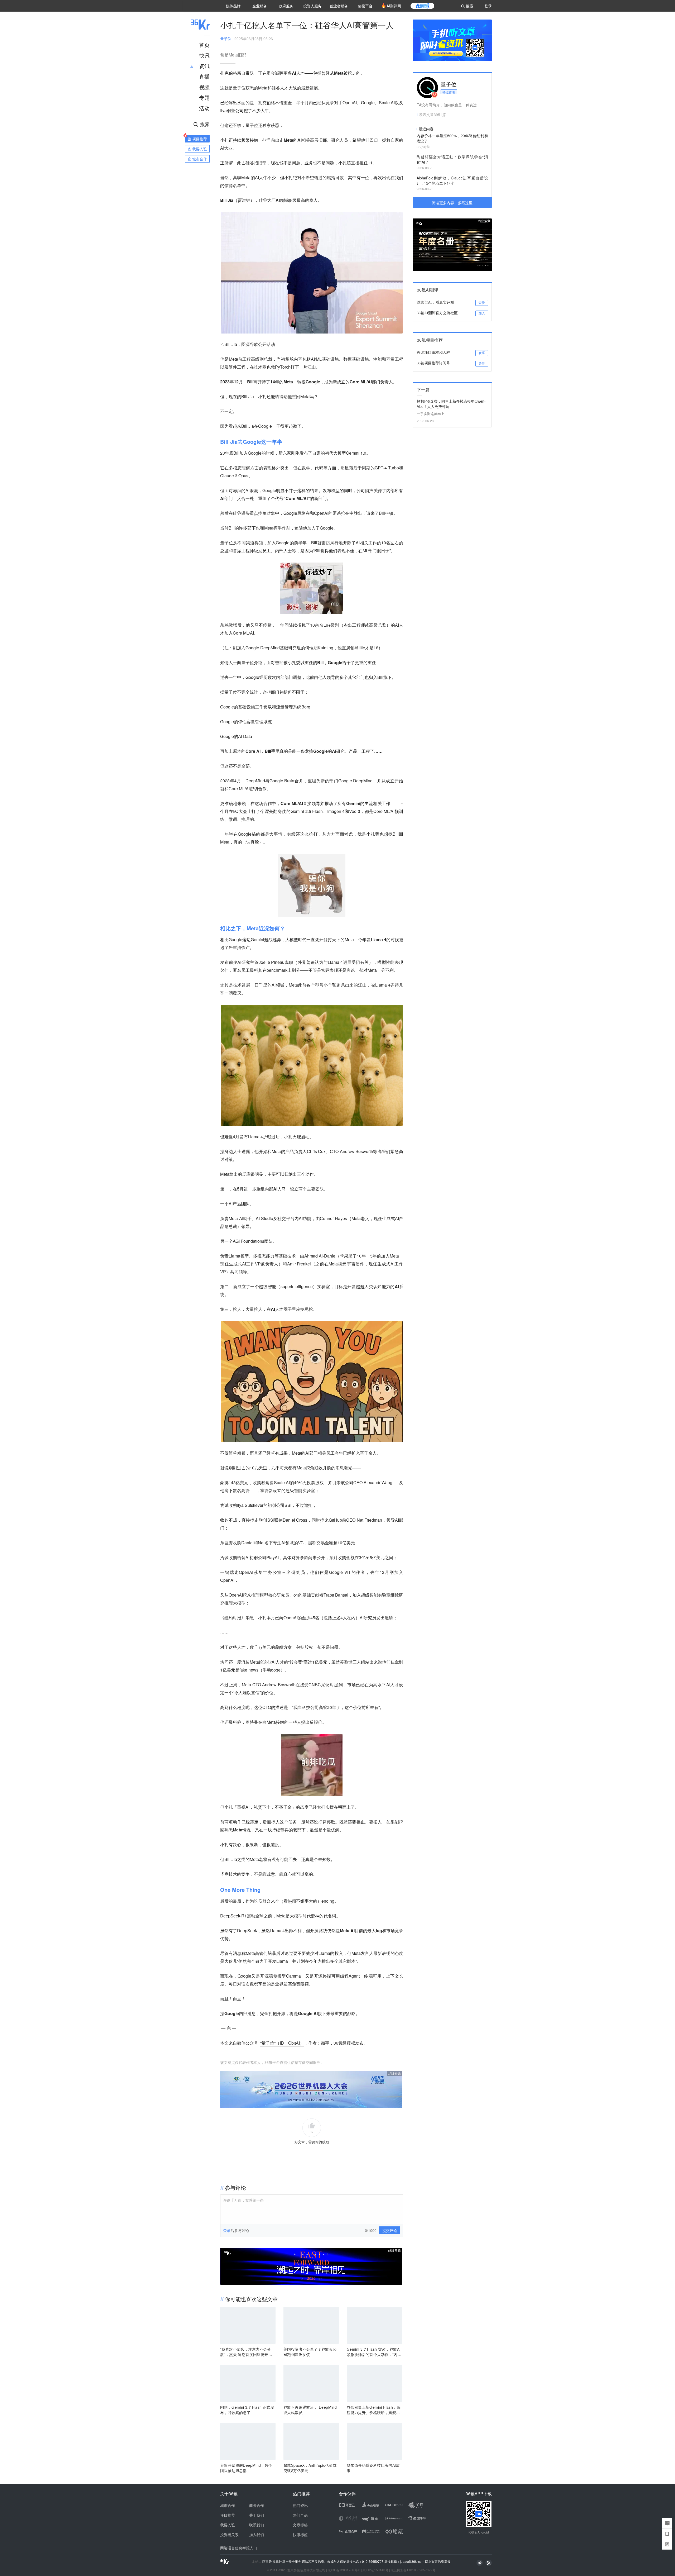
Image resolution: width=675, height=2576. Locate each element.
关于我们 (257, 2515)
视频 (204, 87)
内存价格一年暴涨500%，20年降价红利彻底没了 (452, 138)
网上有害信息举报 (438, 2561)
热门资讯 (300, 2505)
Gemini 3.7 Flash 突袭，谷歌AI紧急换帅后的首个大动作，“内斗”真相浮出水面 (374, 2352)
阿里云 (267, 2561)
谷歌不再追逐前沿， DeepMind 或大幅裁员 (310, 2410)
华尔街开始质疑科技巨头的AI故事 (373, 2468)
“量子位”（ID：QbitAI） (282, 2043)
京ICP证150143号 (375, 2570)
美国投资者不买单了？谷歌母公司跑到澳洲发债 (310, 2352)
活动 (204, 108)
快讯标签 (300, 2535)
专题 (204, 97)
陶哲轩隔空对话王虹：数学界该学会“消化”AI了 (452, 159)
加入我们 (257, 2535)
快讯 (204, 55)
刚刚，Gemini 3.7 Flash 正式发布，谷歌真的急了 (247, 2410)
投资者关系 (229, 2535)
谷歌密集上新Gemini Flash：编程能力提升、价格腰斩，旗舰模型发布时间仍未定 (374, 2410)
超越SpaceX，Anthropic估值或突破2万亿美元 (310, 2468)
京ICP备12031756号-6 (344, 2570)
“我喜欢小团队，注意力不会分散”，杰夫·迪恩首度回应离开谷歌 (246, 2352)
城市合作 (228, 2505)
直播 (204, 76)
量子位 (226, 39)
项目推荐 (228, 2515)
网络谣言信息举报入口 (239, 2548)
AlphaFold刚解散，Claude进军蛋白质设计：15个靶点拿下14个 (452, 180)
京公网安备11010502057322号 (413, 2570)
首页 (204, 45)
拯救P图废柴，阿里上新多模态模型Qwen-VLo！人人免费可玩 (451, 404)
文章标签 (300, 2525)
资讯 (204, 66)
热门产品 (300, 2515)
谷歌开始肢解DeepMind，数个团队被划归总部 (246, 2468)
